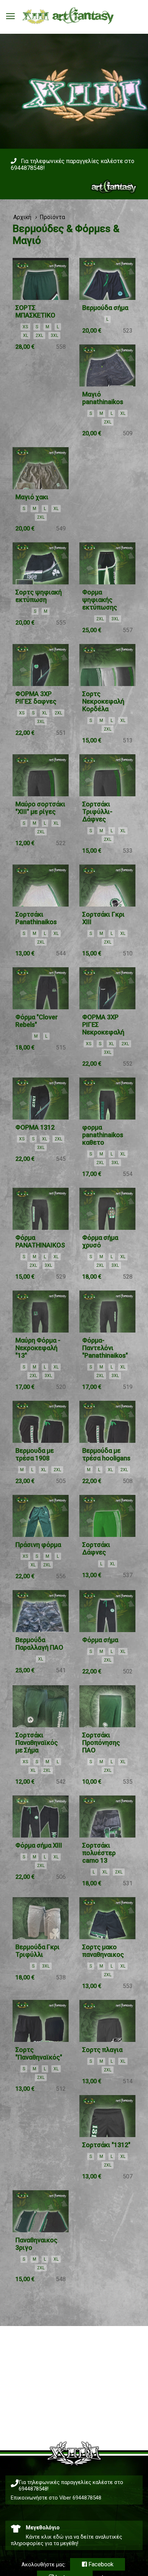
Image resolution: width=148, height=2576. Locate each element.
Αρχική (22, 217)
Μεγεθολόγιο (43, 2528)
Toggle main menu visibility (10, 16)
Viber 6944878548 (80, 2498)
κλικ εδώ (52, 2537)
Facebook (100, 2564)
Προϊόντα (52, 217)
